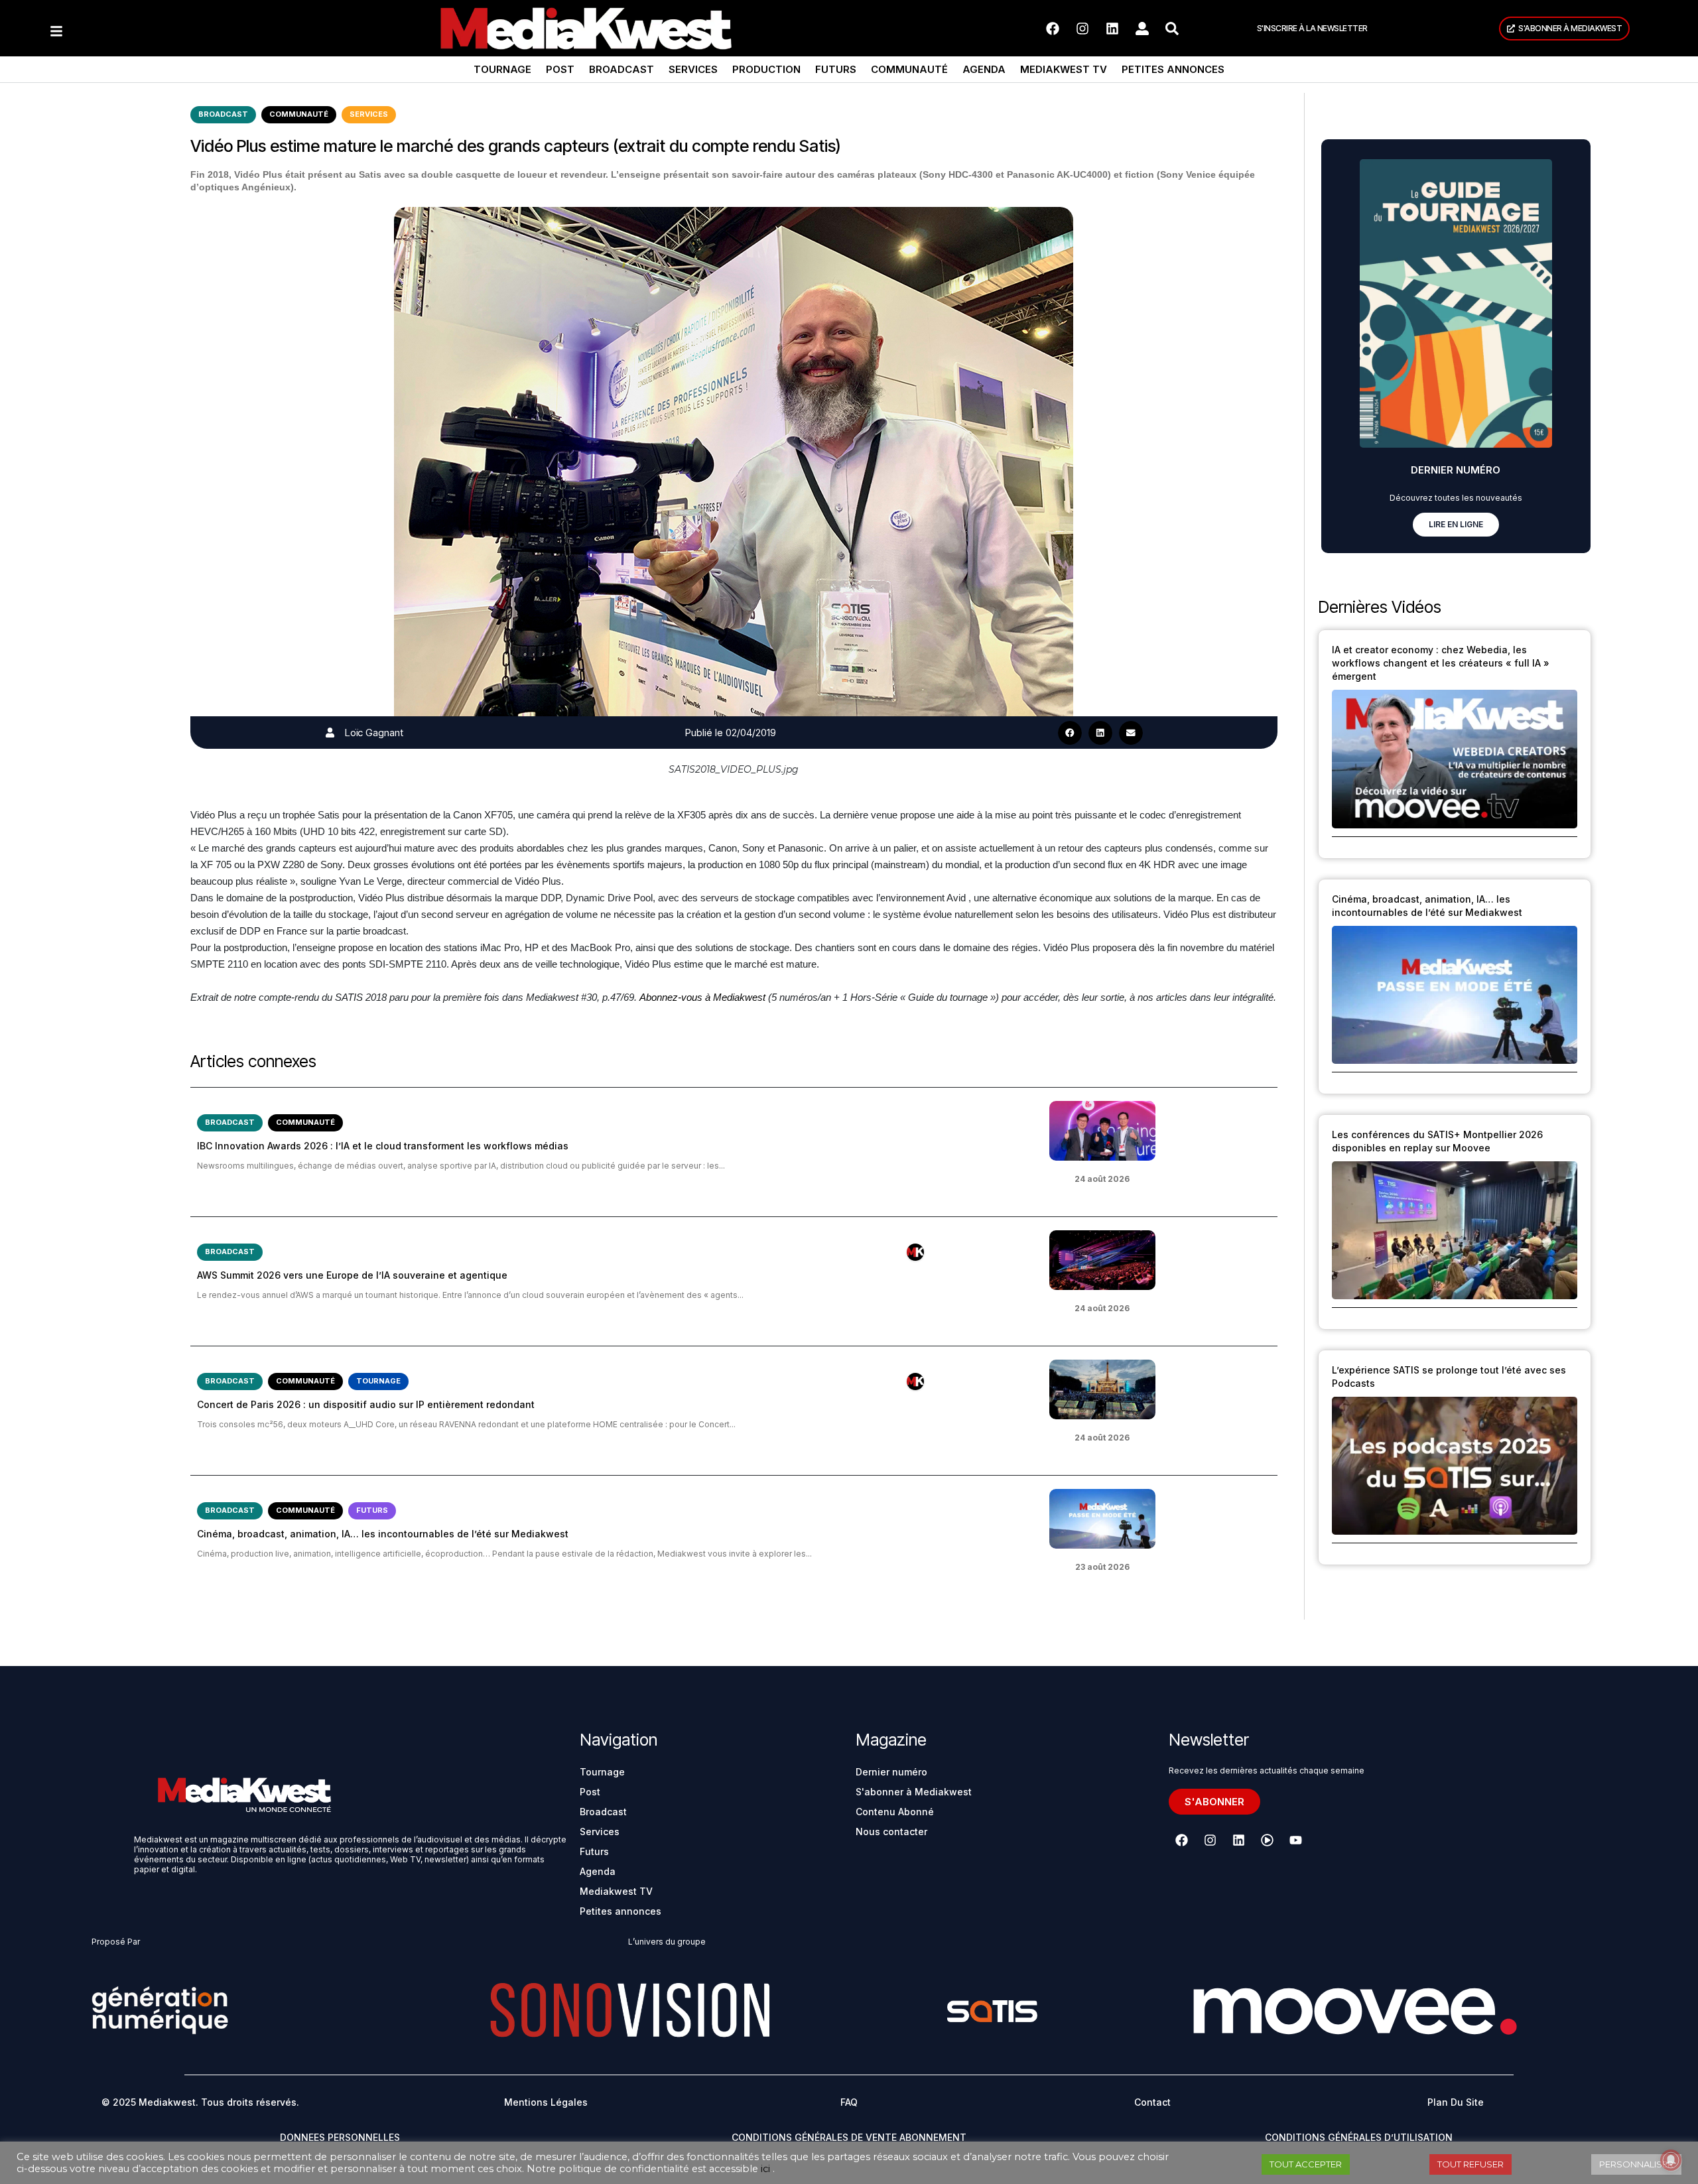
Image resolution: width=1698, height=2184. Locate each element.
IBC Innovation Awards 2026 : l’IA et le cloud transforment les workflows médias (383, 1146)
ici (765, 2169)
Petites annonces (1173, 69)
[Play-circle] (1267, 1840)
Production (766, 69)
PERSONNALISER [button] (1636, 2164)
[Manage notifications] (1671, 2160)
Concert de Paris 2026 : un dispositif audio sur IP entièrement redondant (366, 1404)
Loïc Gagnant (374, 733)
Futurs (836, 69)
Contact (1152, 2102)
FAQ (849, 2102)
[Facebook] (1053, 29)
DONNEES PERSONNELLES (340, 2137)
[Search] (1172, 29)
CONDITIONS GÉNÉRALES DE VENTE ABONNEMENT (849, 2137)
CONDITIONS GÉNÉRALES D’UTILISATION (1359, 2137)
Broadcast (621, 69)
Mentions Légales (546, 2102)
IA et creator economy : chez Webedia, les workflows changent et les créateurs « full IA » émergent (1441, 663)
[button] (1070, 733)
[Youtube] (1295, 1840)
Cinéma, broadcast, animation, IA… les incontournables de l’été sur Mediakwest (383, 1534)
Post (560, 69)
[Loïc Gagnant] (330, 733)
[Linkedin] (1112, 29)
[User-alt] (1142, 29)
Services (693, 69)
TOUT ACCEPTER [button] (1306, 2164)
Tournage (502, 69)
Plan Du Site (1456, 2102)
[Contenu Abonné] (915, 1252)
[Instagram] (1082, 29)
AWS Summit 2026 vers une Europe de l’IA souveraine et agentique (352, 1275)
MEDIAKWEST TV (1064, 69)
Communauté (909, 69)
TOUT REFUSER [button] (1470, 2164)
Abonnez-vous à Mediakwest (702, 997)
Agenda (984, 69)
